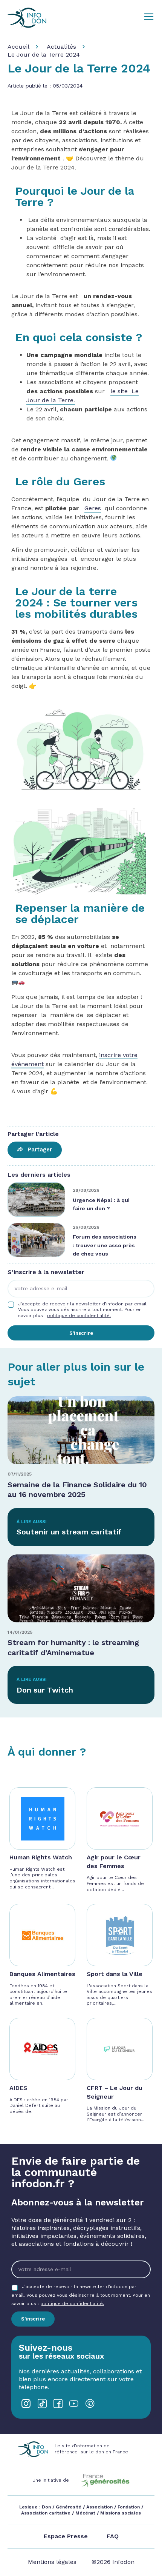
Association (99, 2507)
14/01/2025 (20, 1632)
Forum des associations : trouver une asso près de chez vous (105, 1245)
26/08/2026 (86, 1227)
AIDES (18, 2088)
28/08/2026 (86, 1190)
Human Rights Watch (41, 1857)
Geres (93, 508)
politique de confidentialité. (79, 1316)
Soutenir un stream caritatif (69, 1532)
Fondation (129, 2507)
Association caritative (46, 2513)
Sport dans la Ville (115, 1974)
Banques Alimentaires (42, 1974)
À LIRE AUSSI (32, 1522)
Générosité (69, 2507)
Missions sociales (120, 2513)
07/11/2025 (20, 1474)
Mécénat (85, 2513)
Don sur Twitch (45, 1690)
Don (46, 2507)
